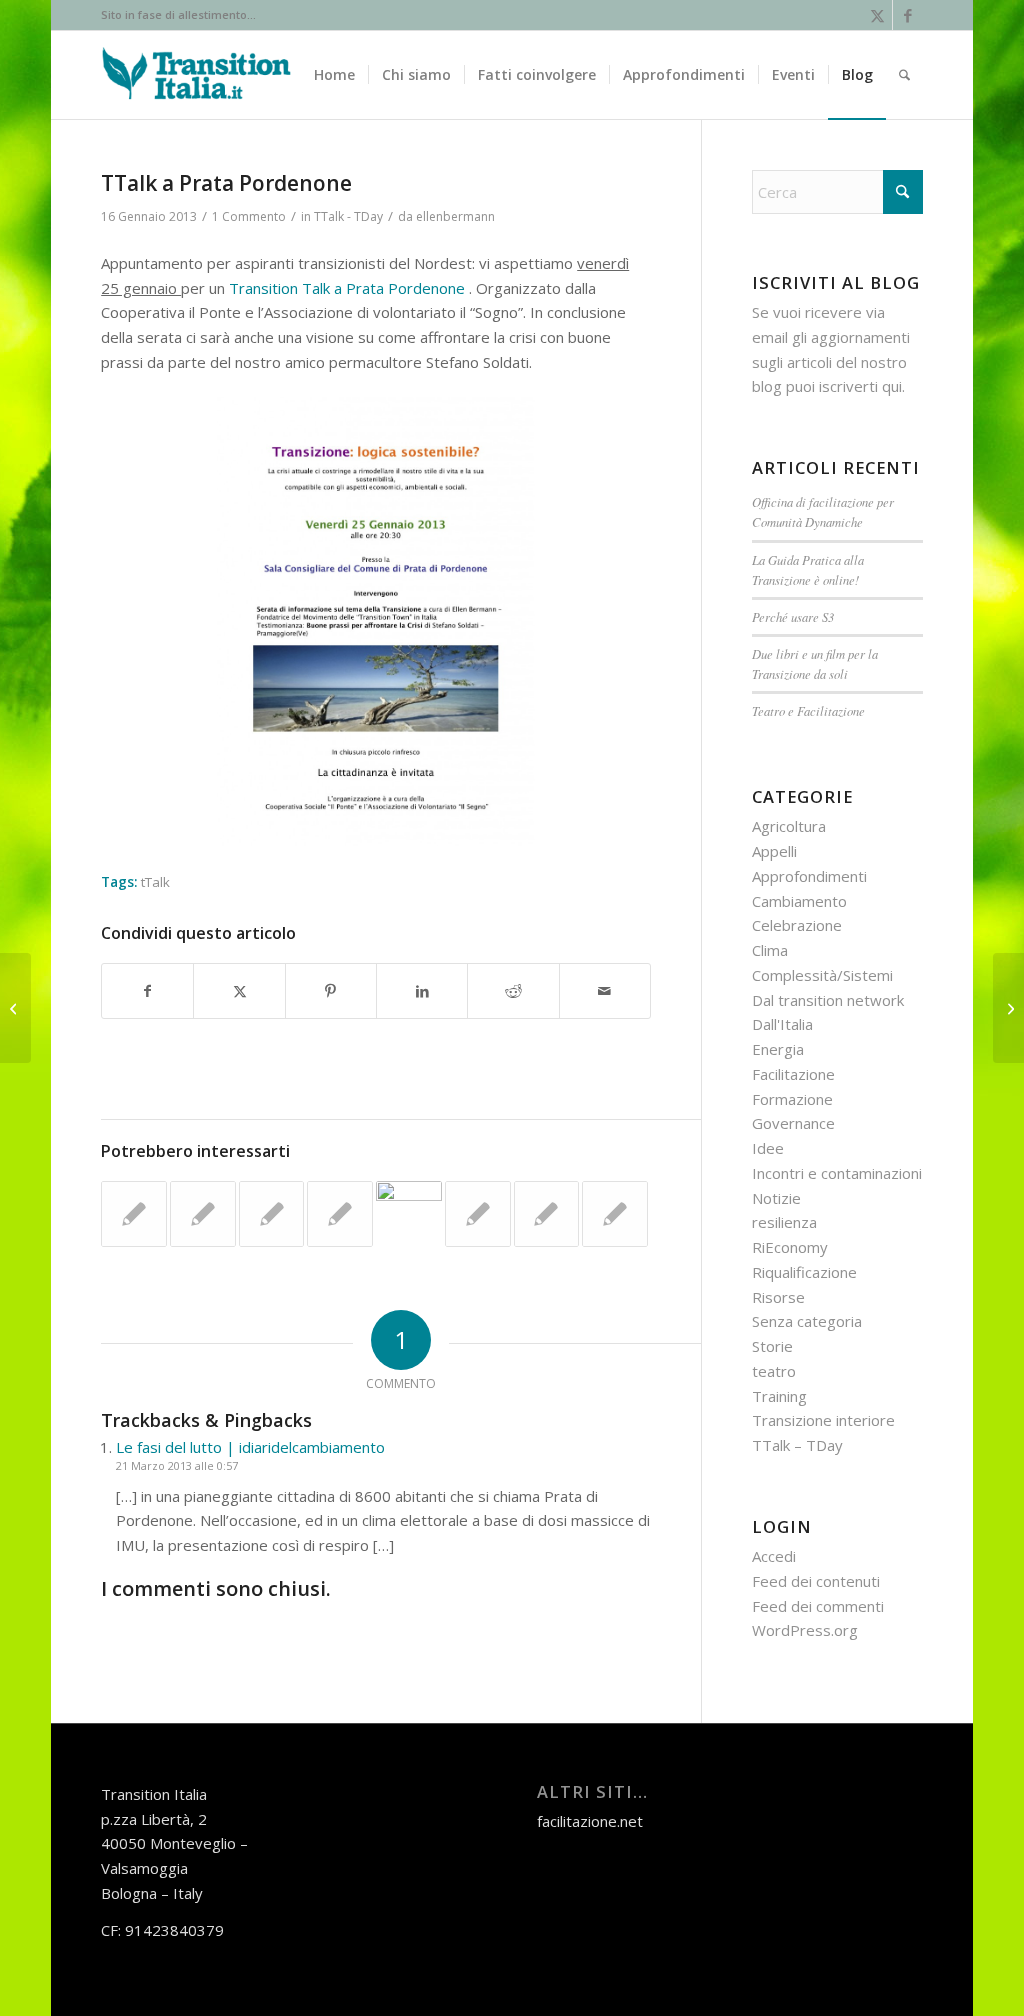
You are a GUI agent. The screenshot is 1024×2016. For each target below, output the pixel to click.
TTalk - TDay (348, 216)
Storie (772, 1346)
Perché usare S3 (793, 616)
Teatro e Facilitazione (808, 710)
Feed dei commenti (818, 1606)
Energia (778, 1049)
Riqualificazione (804, 1272)
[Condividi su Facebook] (147, 991)
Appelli (774, 851)
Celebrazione (797, 925)
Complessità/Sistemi (822, 975)
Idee (768, 1148)
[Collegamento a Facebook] (908, 15)
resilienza (784, 1222)
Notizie (776, 1198)
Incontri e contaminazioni (837, 1173)
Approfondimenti (809, 876)
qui (892, 386)
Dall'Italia (782, 1024)
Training (779, 1396)
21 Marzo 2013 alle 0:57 (177, 1465)
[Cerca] (904, 75)
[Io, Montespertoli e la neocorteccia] (15, 1008)
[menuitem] (334, 75)
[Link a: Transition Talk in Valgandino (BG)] (409, 1214)
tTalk (155, 882)
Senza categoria (807, 1321)
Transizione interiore (823, 1420)
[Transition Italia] (196, 75)
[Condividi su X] (239, 991)
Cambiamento (799, 901)
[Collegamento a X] (877, 15)
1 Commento (249, 216)
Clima (770, 950)
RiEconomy (790, 1247)
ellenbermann (455, 216)
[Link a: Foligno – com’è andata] (478, 1214)
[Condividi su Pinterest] (331, 991)
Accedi (774, 1556)
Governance (793, 1123)
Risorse (778, 1297)
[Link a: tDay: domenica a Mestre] (272, 1214)
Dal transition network (828, 1000)
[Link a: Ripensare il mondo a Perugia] (547, 1214)
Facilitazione (793, 1074)
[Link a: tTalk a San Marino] (134, 1214)
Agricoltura (789, 826)
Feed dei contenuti (816, 1581)
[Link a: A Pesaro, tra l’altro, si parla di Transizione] (340, 1214)
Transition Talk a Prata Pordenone (347, 288)
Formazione (792, 1099)
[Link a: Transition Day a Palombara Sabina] (615, 1214)
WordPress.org (805, 1630)
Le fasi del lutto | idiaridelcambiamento (250, 1447)
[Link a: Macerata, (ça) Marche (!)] (203, 1214)
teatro (774, 1371)
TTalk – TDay (797, 1445)
